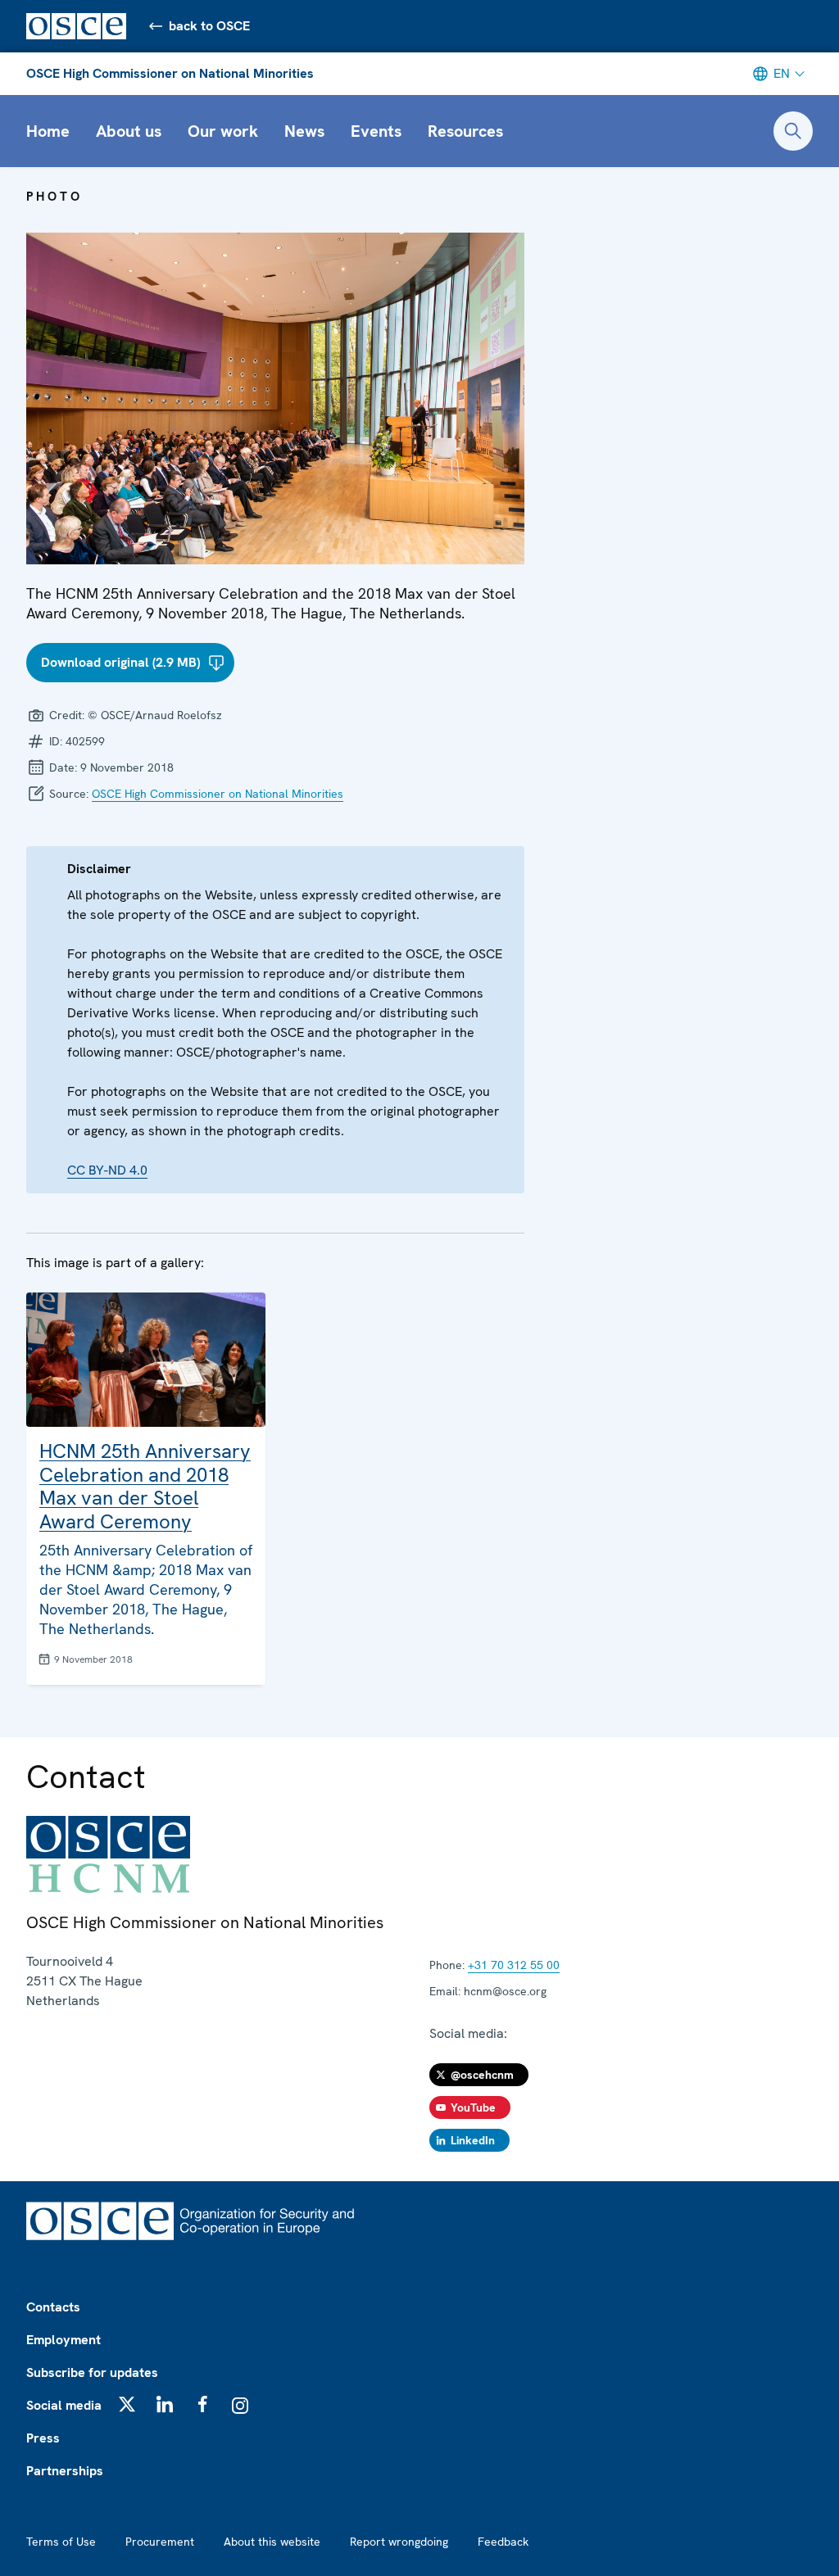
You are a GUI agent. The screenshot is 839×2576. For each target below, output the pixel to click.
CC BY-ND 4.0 (107, 1170)
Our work (223, 131)
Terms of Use (61, 2542)
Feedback (503, 2542)
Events (376, 131)
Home (48, 131)
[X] (127, 2404)
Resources (465, 131)
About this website (272, 2542)
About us (129, 131)
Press (43, 2438)
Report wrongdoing (399, 2542)
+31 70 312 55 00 (514, 1965)
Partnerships (65, 2471)
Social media (64, 2405)
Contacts (53, 2307)
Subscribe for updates (92, 2372)
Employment (63, 2340)
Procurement (160, 2542)
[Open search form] (793, 131)
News (304, 131)
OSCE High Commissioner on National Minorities (170, 73)
